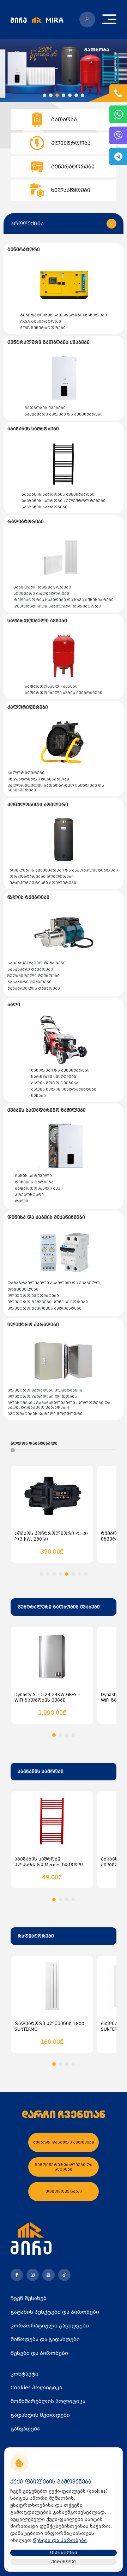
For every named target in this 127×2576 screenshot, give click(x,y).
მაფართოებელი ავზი (39, 1189)
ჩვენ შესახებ (29, 2298)
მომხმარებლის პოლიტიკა (48, 2401)
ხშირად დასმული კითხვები (64, 2142)
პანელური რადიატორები (42, 587)
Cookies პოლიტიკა (36, 2388)
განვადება (25, 2429)
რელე (22, 1201)
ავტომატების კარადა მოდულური (45, 1414)
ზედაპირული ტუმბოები (34, 976)
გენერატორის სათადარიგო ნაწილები (64, 315)
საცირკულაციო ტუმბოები (37, 963)
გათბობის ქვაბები (45, 408)
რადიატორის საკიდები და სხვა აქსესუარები (64, 600)
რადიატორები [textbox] (36, 1936)
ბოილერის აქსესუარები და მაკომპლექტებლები (64, 870)
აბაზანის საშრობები (44, 507)
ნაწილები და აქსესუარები (60, 1070)
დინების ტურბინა (34, 1182)
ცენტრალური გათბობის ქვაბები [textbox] (59, 1607)
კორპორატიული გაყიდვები (50, 2326)
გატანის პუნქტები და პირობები (55, 2312)
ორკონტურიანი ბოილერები (42, 877)
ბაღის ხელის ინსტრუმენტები (64, 1089)
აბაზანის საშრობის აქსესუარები (58, 494)
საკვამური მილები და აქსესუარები (64, 414)
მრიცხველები (23, 1289)
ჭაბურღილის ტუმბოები (34, 988)
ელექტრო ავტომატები (33, 1296)
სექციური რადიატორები (41, 594)
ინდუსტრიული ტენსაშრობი (38, 779)
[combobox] (64, 1607)
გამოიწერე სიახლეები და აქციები (64, 2167)
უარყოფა (64, 2562)
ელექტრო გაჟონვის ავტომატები (44, 1308)
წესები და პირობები (39, 2353)
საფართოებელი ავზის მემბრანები (64, 693)
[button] (44, 95)
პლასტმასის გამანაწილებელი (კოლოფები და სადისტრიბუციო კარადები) (59, 1405)
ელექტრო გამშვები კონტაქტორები (48, 1302)
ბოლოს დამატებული (34, 1443)
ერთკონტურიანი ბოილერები (43, 883)
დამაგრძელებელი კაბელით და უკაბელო (54, 1283)
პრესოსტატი (29, 1195)
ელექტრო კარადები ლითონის (42, 1397)
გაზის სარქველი (33, 1176)
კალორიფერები (26, 773)
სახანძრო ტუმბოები (30, 969)
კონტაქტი (25, 2374)
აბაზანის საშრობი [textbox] (41, 1772)
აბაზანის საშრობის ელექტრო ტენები (64, 501)
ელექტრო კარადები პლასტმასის (45, 1390)
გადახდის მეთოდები (40, 2415)
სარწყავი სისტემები (54, 1077)
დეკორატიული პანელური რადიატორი (57, 606)
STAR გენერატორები (43, 328)
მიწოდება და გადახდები (45, 2339)
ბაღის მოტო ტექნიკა (55, 1083)
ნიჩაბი (38, 1096)
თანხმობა (64, 2553)
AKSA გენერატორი (41, 322)
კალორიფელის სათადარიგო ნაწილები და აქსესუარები (56, 788)
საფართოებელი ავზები (51, 686)
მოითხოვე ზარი (64, 2192)
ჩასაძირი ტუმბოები (29, 982)
